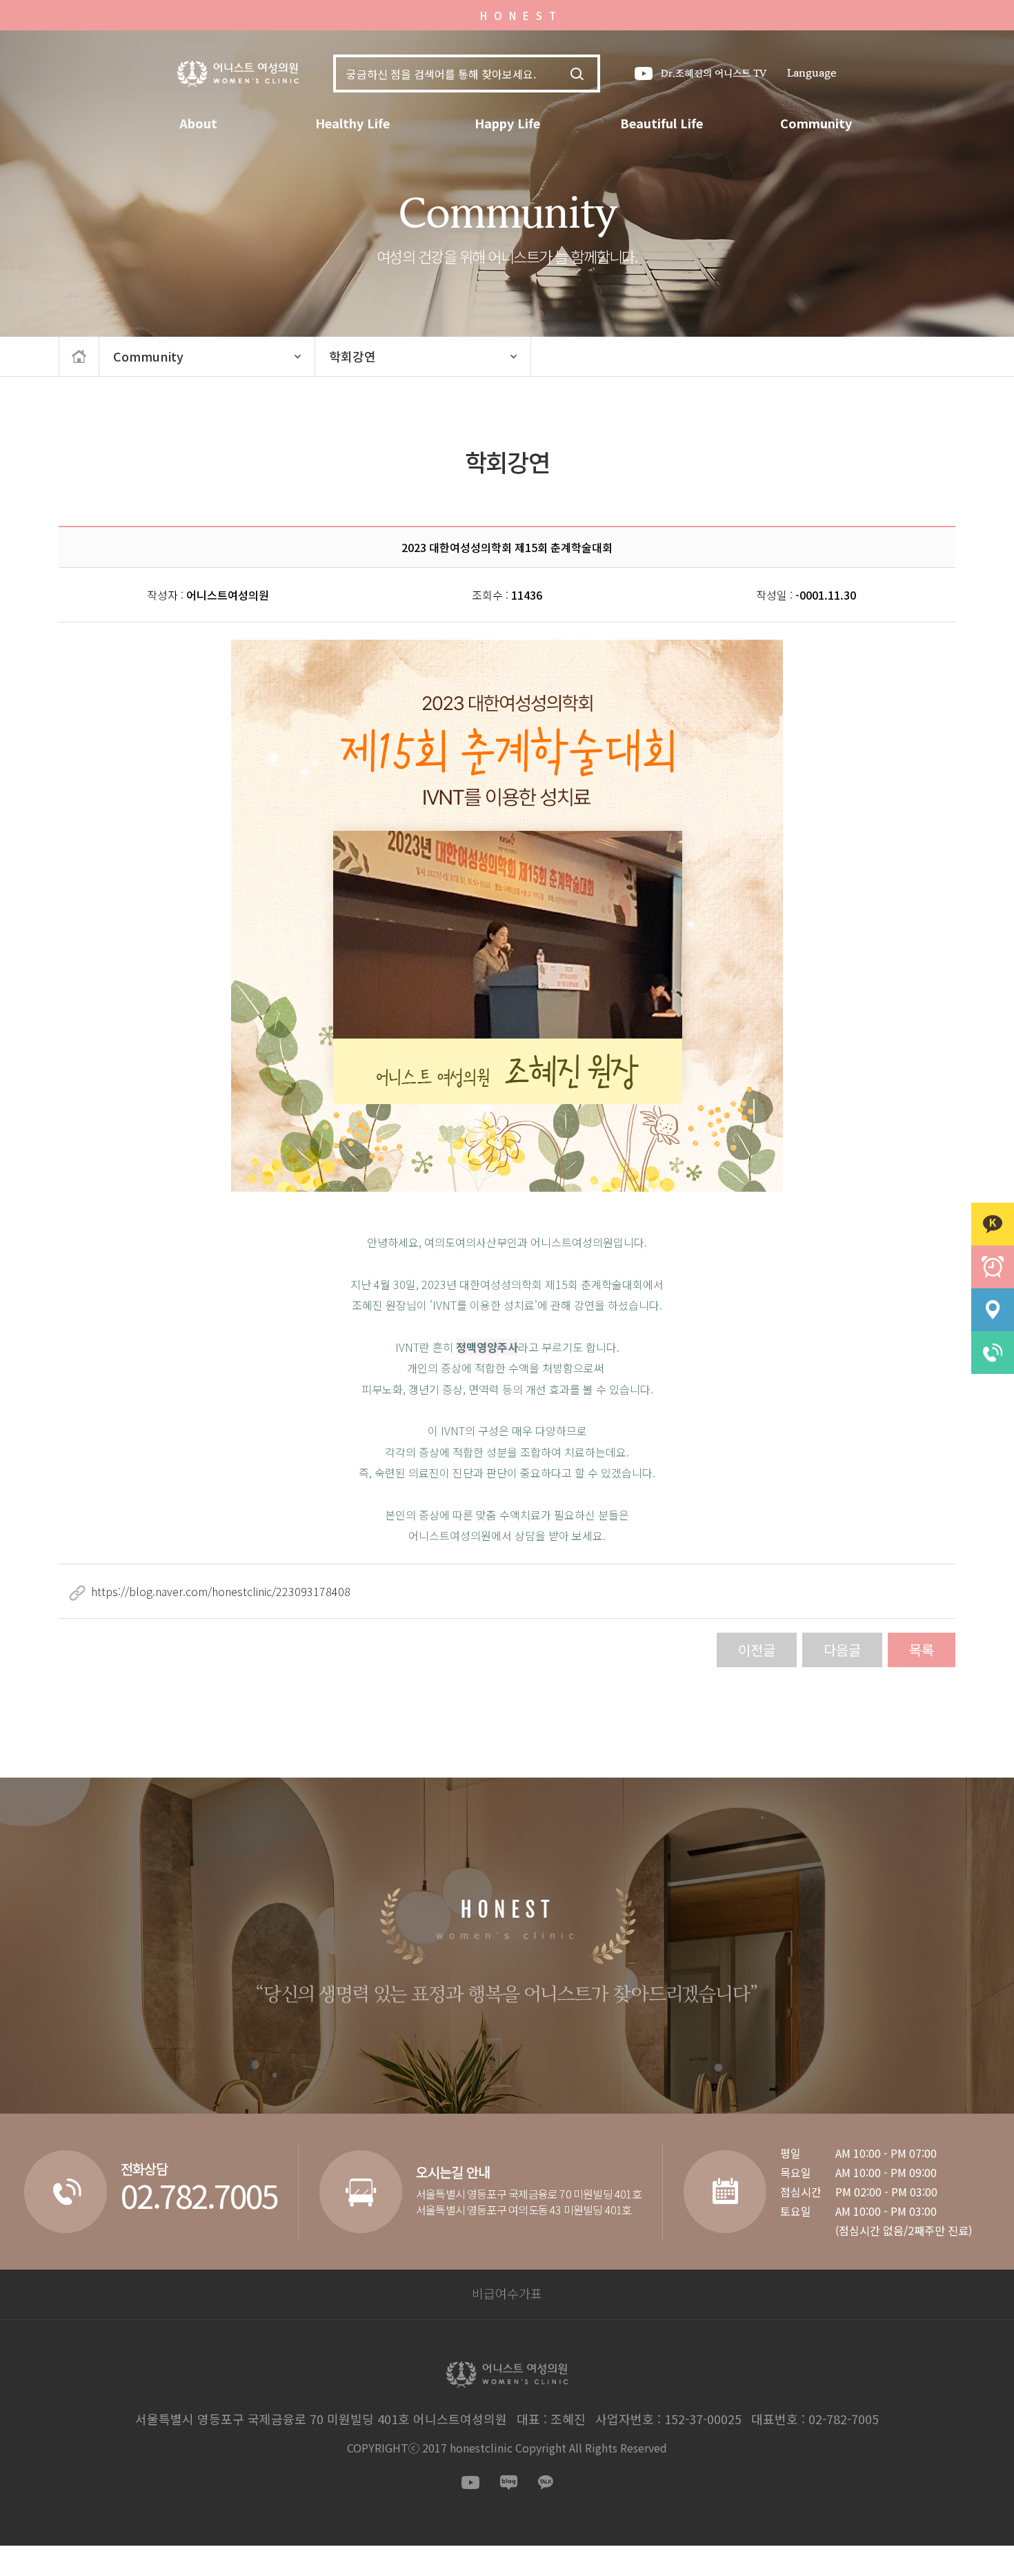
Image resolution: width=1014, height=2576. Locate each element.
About (198, 123)
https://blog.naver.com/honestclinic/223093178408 (221, 1591)
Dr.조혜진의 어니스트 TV (714, 73)
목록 (922, 1650)
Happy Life (507, 123)
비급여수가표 (507, 2293)
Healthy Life (352, 123)
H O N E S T (519, 16)
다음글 (842, 1650)
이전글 (757, 1650)
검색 (577, 74)
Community (816, 123)
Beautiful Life (662, 123)
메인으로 (79, 356)
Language (812, 73)
